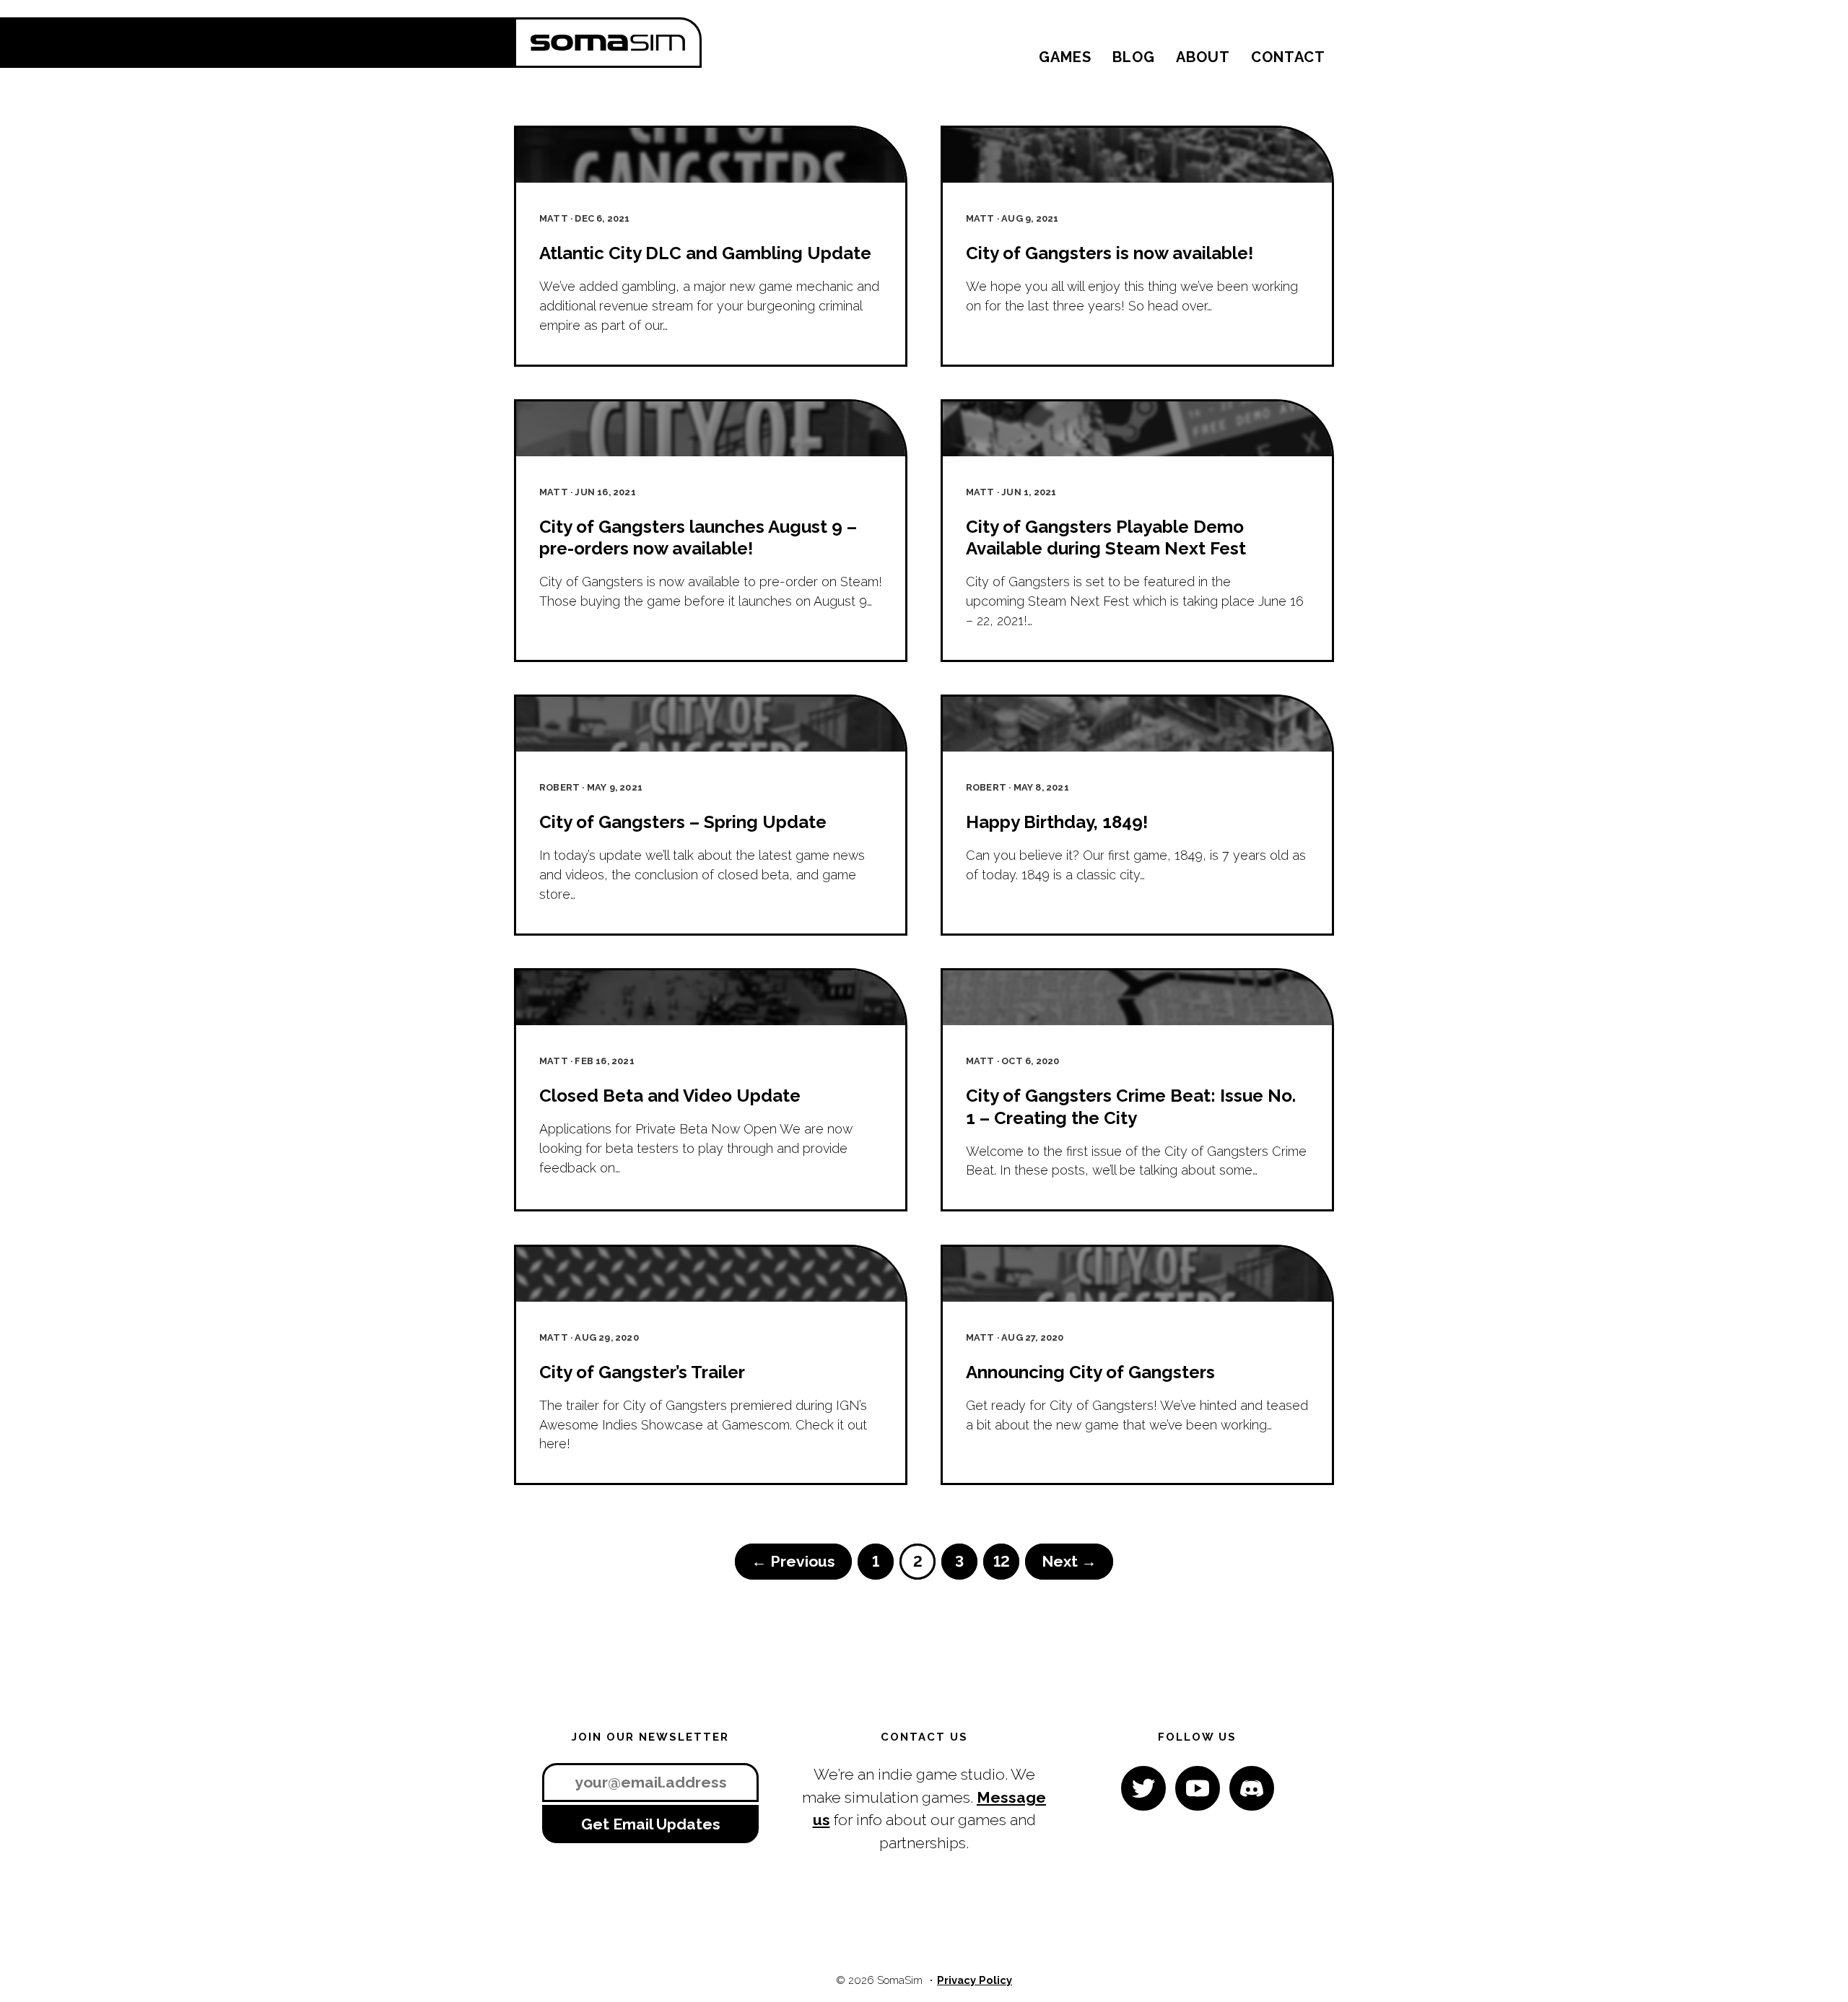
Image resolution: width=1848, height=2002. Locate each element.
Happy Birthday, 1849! (1057, 822)
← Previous (793, 1561)
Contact (1288, 57)
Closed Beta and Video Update (670, 1096)
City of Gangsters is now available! (1110, 253)
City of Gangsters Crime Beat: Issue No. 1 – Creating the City (1131, 1106)
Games (1065, 57)
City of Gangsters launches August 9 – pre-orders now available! (698, 538)
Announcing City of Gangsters (1090, 1372)
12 (1002, 1561)
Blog (1134, 57)
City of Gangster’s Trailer (642, 1372)
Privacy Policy (975, 1980)
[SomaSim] (608, 43)
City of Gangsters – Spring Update (683, 822)
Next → (1069, 1561)
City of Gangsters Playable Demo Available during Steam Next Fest (1106, 538)
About (1203, 57)
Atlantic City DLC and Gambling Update (705, 253)
